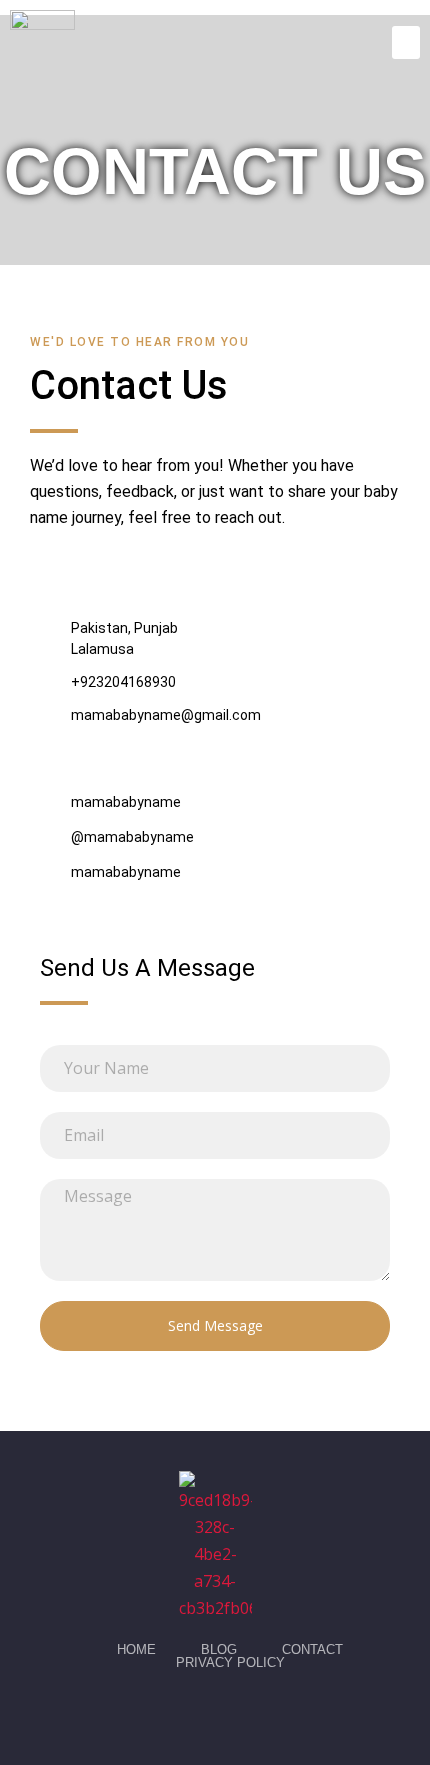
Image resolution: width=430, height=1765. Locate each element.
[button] (406, 42)
